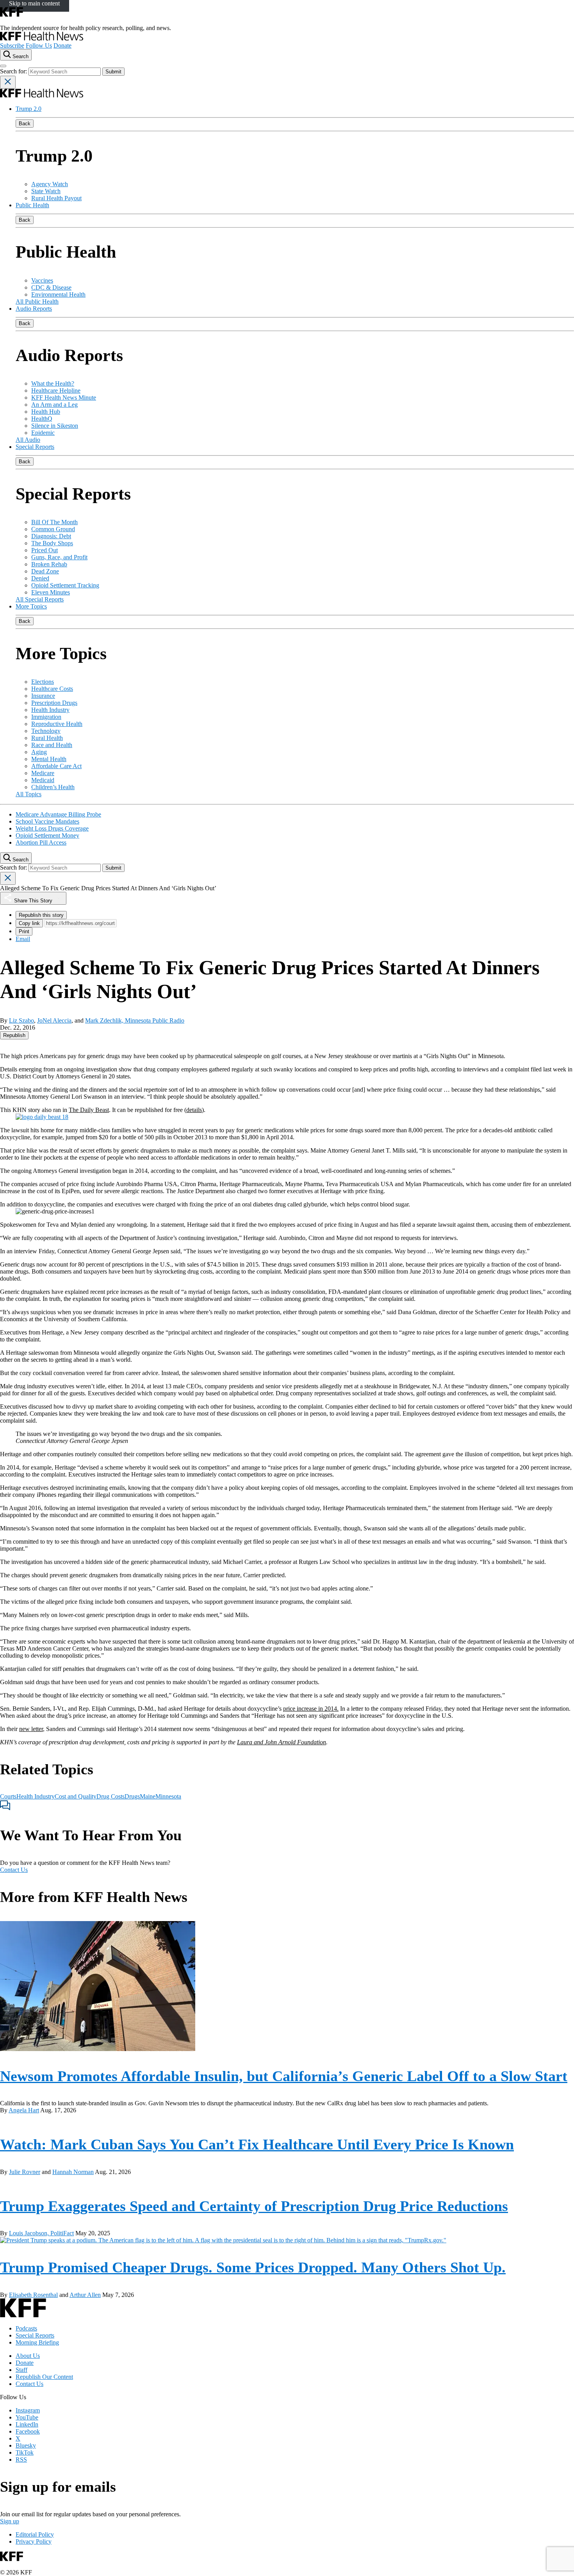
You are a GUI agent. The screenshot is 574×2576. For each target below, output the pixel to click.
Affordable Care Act (56, 766)
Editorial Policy (35, 2534)
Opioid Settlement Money (47, 835)
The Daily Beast (89, 1110)
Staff (21, 2370)
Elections (43, 682)
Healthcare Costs (52, 689)
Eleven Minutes (51, 592)
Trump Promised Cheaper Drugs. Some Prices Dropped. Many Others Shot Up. (253, 2267)
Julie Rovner (25, 2172)
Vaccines (42, 280)
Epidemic (43, 433)
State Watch (46, 191)
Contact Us (14, 1870)
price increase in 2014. (311, 1709)
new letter (31, 1729)
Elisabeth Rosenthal (33, 2295)
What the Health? (53, 383)
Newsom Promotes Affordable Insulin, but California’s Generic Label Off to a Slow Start (284, 2076)
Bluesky (26, 2445)
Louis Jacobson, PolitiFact (41, 2233)
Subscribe (12, 45)
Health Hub (46, 412)
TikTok (25, 2452)
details (194, 1110)
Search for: (14, 71)
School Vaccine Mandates (47, 821)
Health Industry (50, 710)
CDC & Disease (51, 287)
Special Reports (35, 447)
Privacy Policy (34, 2541)
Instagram (28, 2410)
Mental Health (49, 759)
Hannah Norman (73, 2172)
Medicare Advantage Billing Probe (58, 814)
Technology (46, 731)
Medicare (43, 773)
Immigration (46, 717)
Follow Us (39, 45)
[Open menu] (3, 66)
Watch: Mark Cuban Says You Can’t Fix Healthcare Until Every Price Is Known (257, 2144)
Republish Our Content (44, 2377)
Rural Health (47, 738)
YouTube (27, 2417)
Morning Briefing (37, 2342)
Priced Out (45, 550)
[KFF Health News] (42, 38)
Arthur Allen (85, 2295)
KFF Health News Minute (64, 398)
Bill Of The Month (54, 522)
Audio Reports (34, 309)
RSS (21, 2459)
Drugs (132, 1796)
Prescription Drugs (54, 703)
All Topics (29, 794)
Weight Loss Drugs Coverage (52, 828)
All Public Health (37, 302)
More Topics (31, 606)
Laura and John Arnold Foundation (282, 1742)
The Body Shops (52, 543)
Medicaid (43, 780)
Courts (8, 1796)
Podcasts (26, 2328)
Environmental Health (58, 294)
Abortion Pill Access (41, 842)
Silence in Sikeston (55, 426)
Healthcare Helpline (56, 390)
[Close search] (8, 82)
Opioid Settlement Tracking (65, 585)
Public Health (32, 205)
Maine (148, 1796)
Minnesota (168, 1796)
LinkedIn (27, 2424)
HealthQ (42, 419)
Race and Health (52, 745)
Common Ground (53, 529)
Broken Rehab (49, 564)
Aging (39, 752)
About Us (28, 2356)
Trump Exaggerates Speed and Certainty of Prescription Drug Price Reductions (254, 2206)
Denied (40, 578)
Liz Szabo (21, 1020)
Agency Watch (50, 184)
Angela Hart (24, 2110)
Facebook (28, 2431)
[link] (14, 1035)
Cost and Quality (76, 1796)
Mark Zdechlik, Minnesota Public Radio (135, 1020)
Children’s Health (53, 787)
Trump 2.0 (29, 109)
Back (25, 124)
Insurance (43, 696)
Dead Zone (45, 571)
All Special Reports (40, 599)
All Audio (28, 440)
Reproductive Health (57, 724)
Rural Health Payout (56, 198)
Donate (62, 45)
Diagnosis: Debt (51, 536)
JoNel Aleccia (54, 1020)
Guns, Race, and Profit (59, 557)
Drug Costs (111, 1796)
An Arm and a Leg (54, 405)
